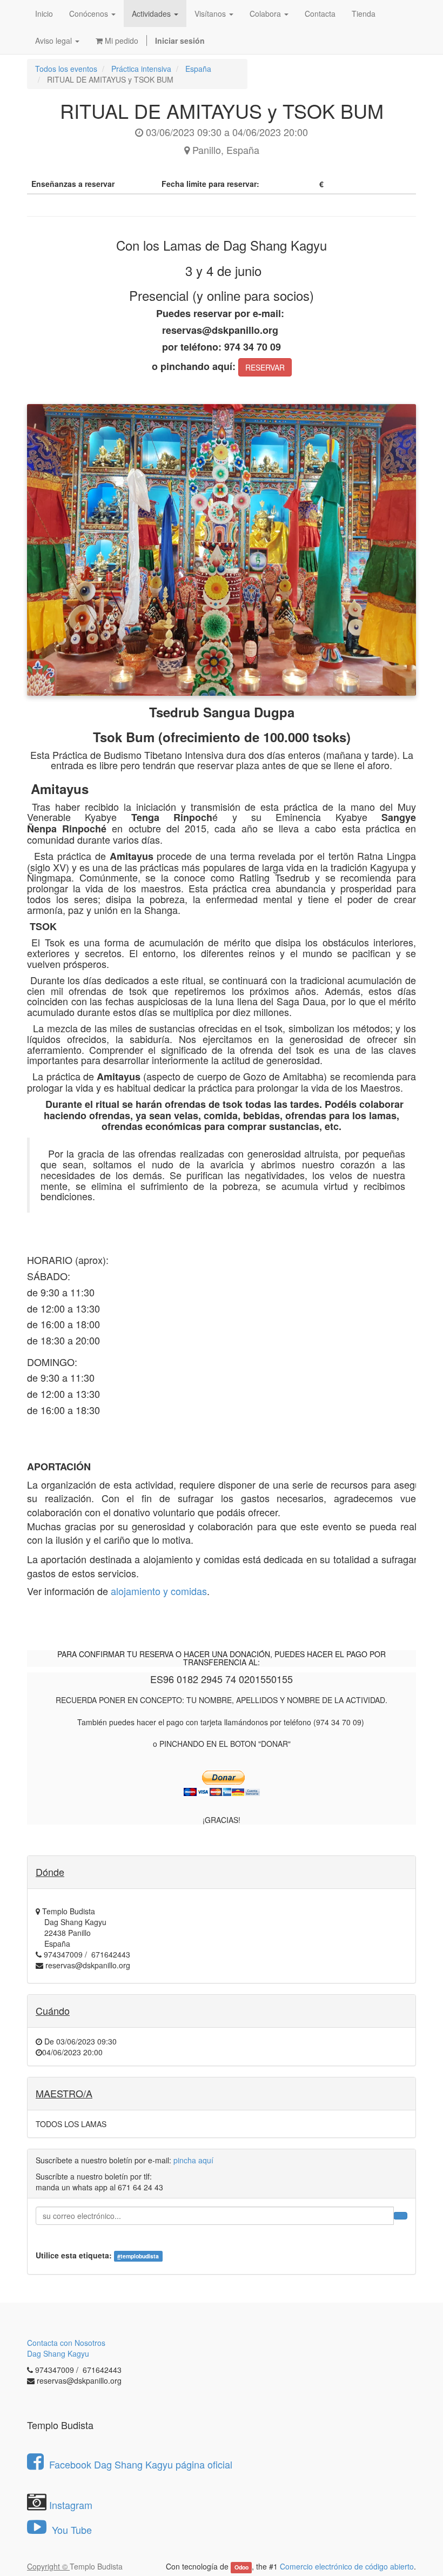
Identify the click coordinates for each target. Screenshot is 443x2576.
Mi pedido (120, 41)
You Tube (71, 2530)
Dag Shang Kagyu (58, 2353)
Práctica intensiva (141, 69)
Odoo (241, 2567)
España (198, 69)
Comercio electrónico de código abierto (347, 2566)
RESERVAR (265, 367)
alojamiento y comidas (159, 1591)
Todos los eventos (66, 69)
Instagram (71, 2505)
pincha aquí (193, 2160)
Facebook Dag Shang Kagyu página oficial (141, 2464)
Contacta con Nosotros (66, 2343)
